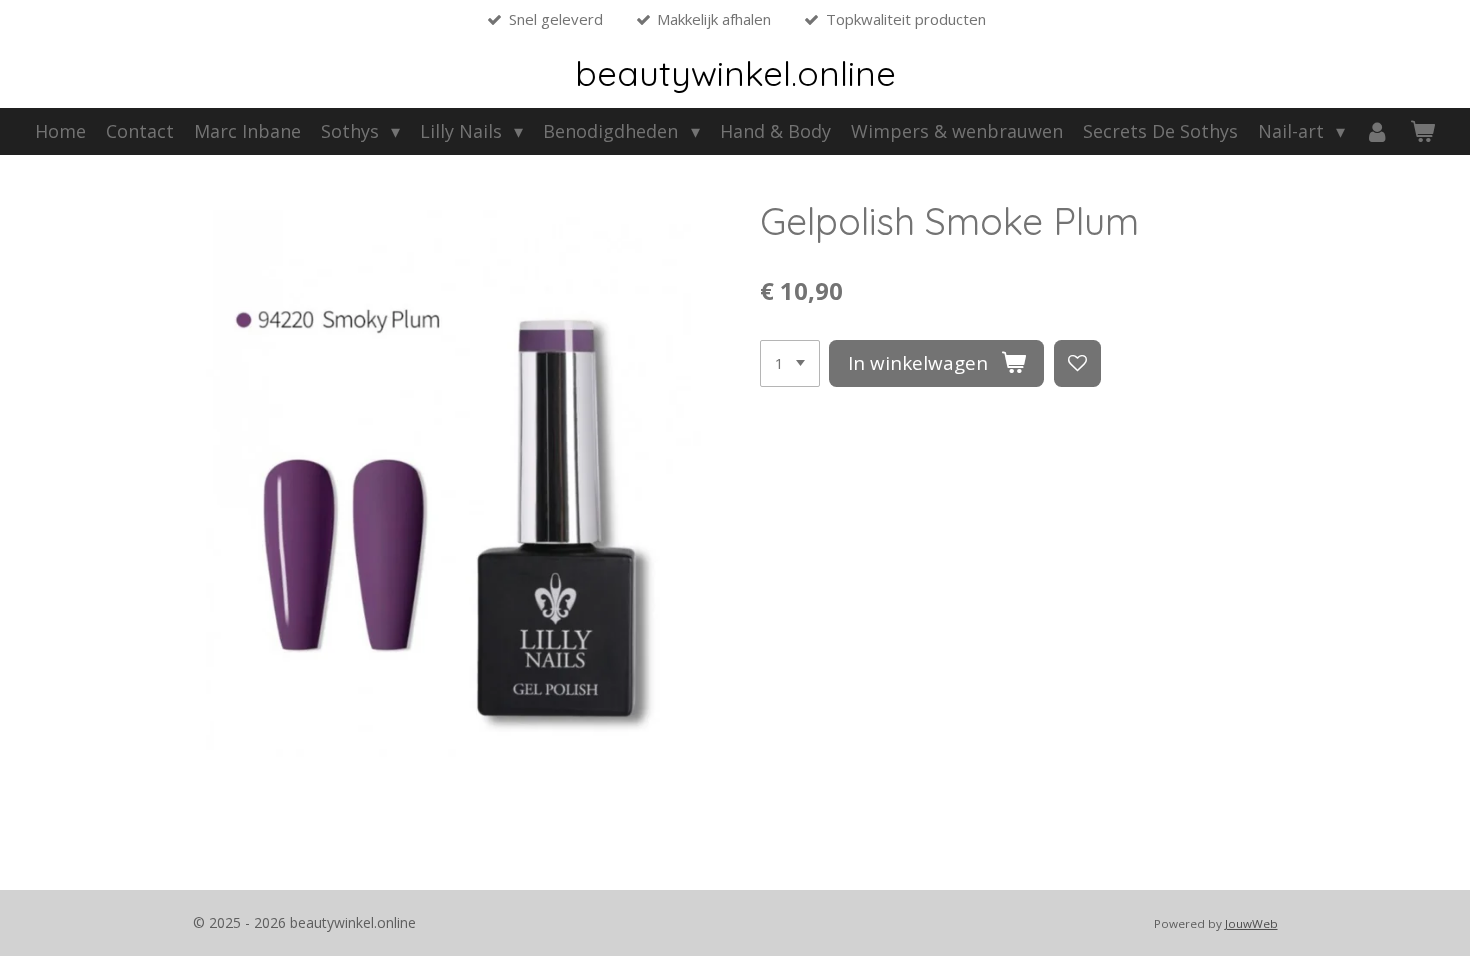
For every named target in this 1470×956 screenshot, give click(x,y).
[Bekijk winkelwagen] (1422, 131)
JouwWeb (1251, 923)
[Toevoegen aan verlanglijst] (1077, 363)
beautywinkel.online (735, 73)
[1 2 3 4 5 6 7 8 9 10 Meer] (790, 363)
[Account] (1377, 131)
